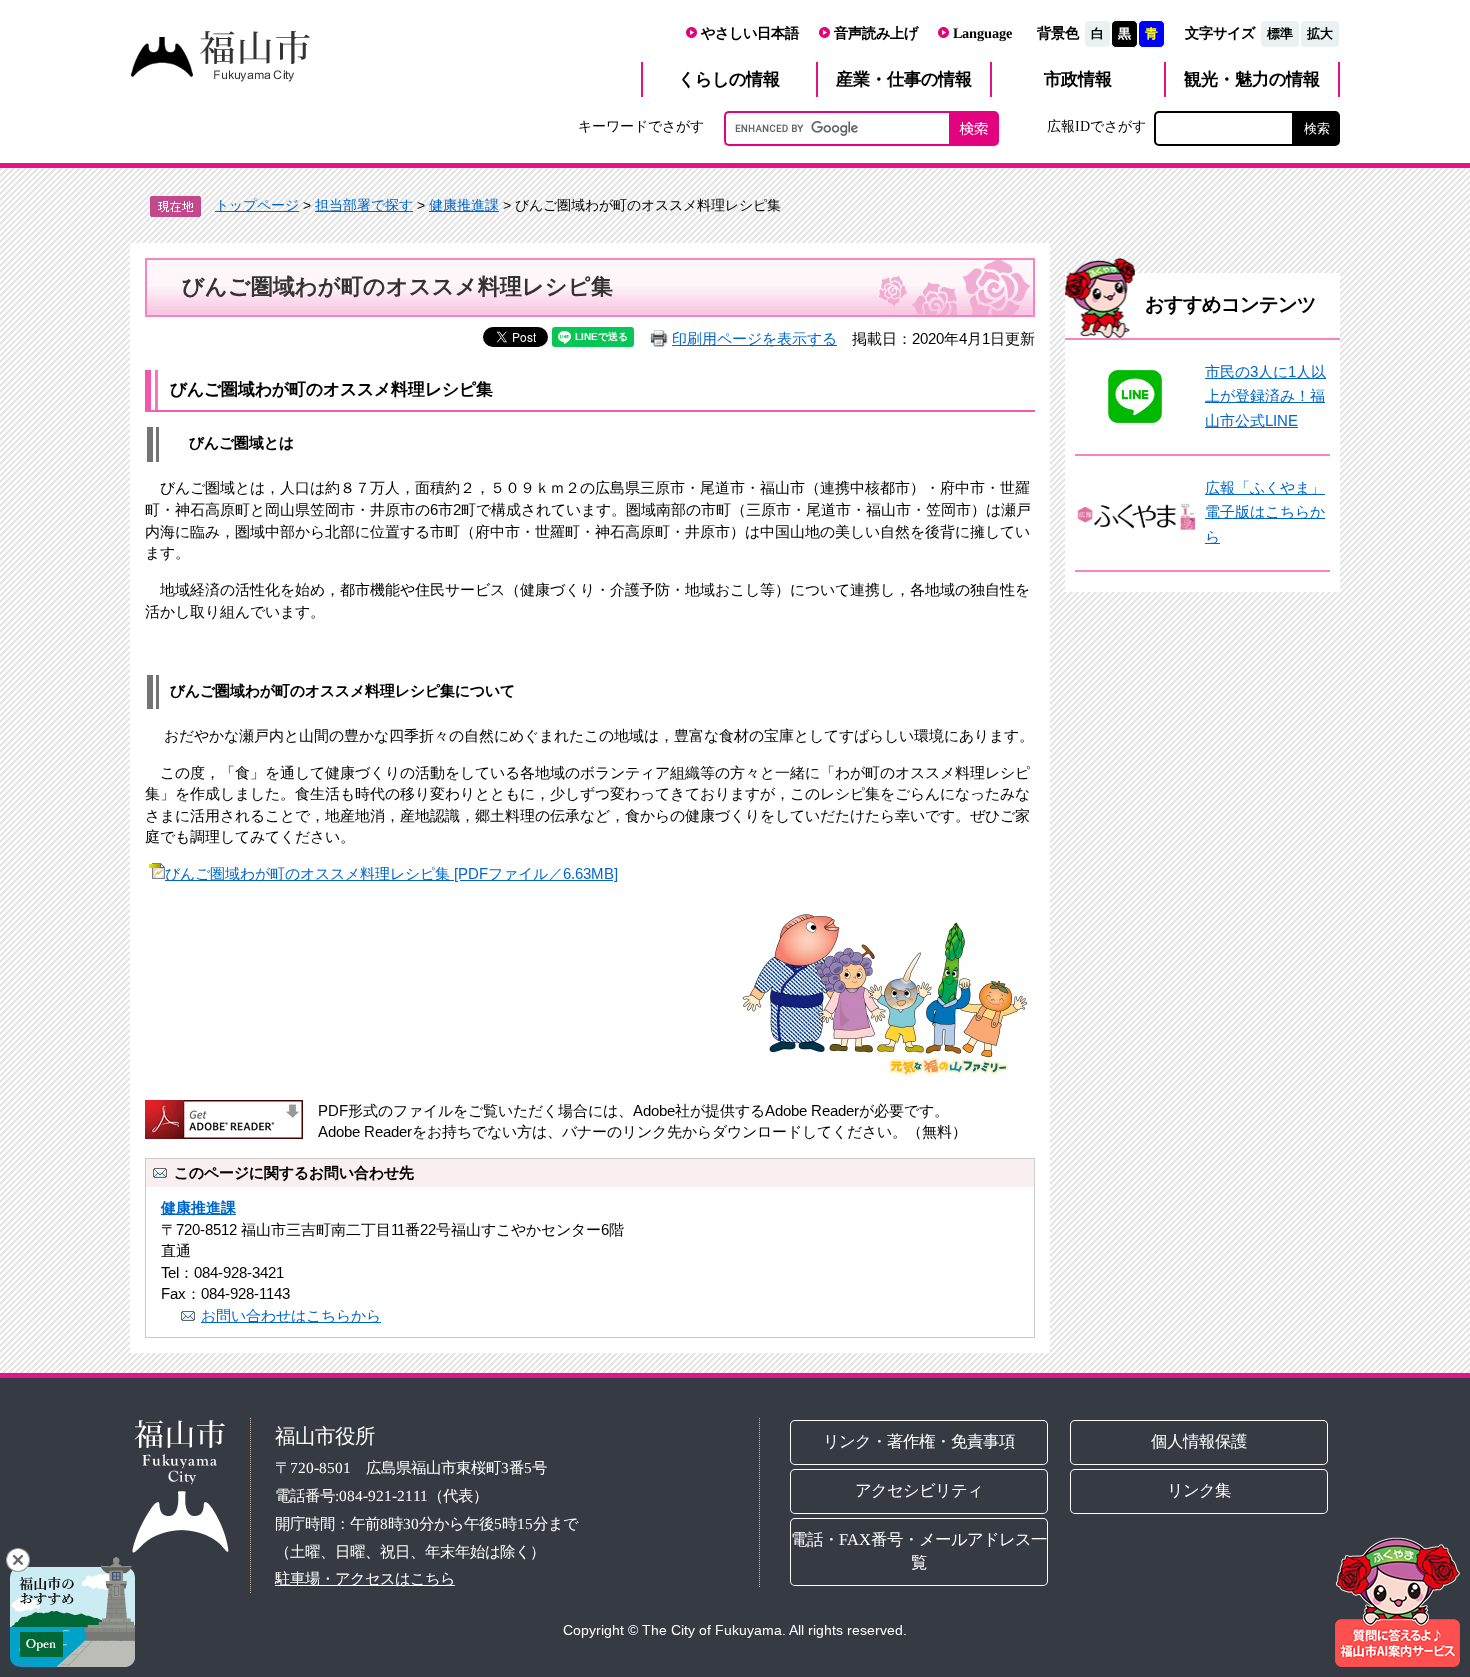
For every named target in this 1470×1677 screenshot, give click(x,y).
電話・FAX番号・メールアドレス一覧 (919, 1550)
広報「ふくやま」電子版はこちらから (1265, 512)
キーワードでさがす (641, 126)
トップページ (257, 205)
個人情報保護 (1200, 1441)
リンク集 (1200, 1490)
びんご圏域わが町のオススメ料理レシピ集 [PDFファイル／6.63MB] (391, 873)
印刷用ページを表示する (754, 338)
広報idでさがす (1096, 126)
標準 (1280, 33)
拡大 (1320, 33)
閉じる (18, 1560)
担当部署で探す (364, 205)
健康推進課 (464, 205)
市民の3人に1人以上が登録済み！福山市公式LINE (1265, 396)
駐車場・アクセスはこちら (365, 1578)
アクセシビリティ (919, 1489)
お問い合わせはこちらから (291, 1315)
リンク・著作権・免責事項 (919, 1440)
